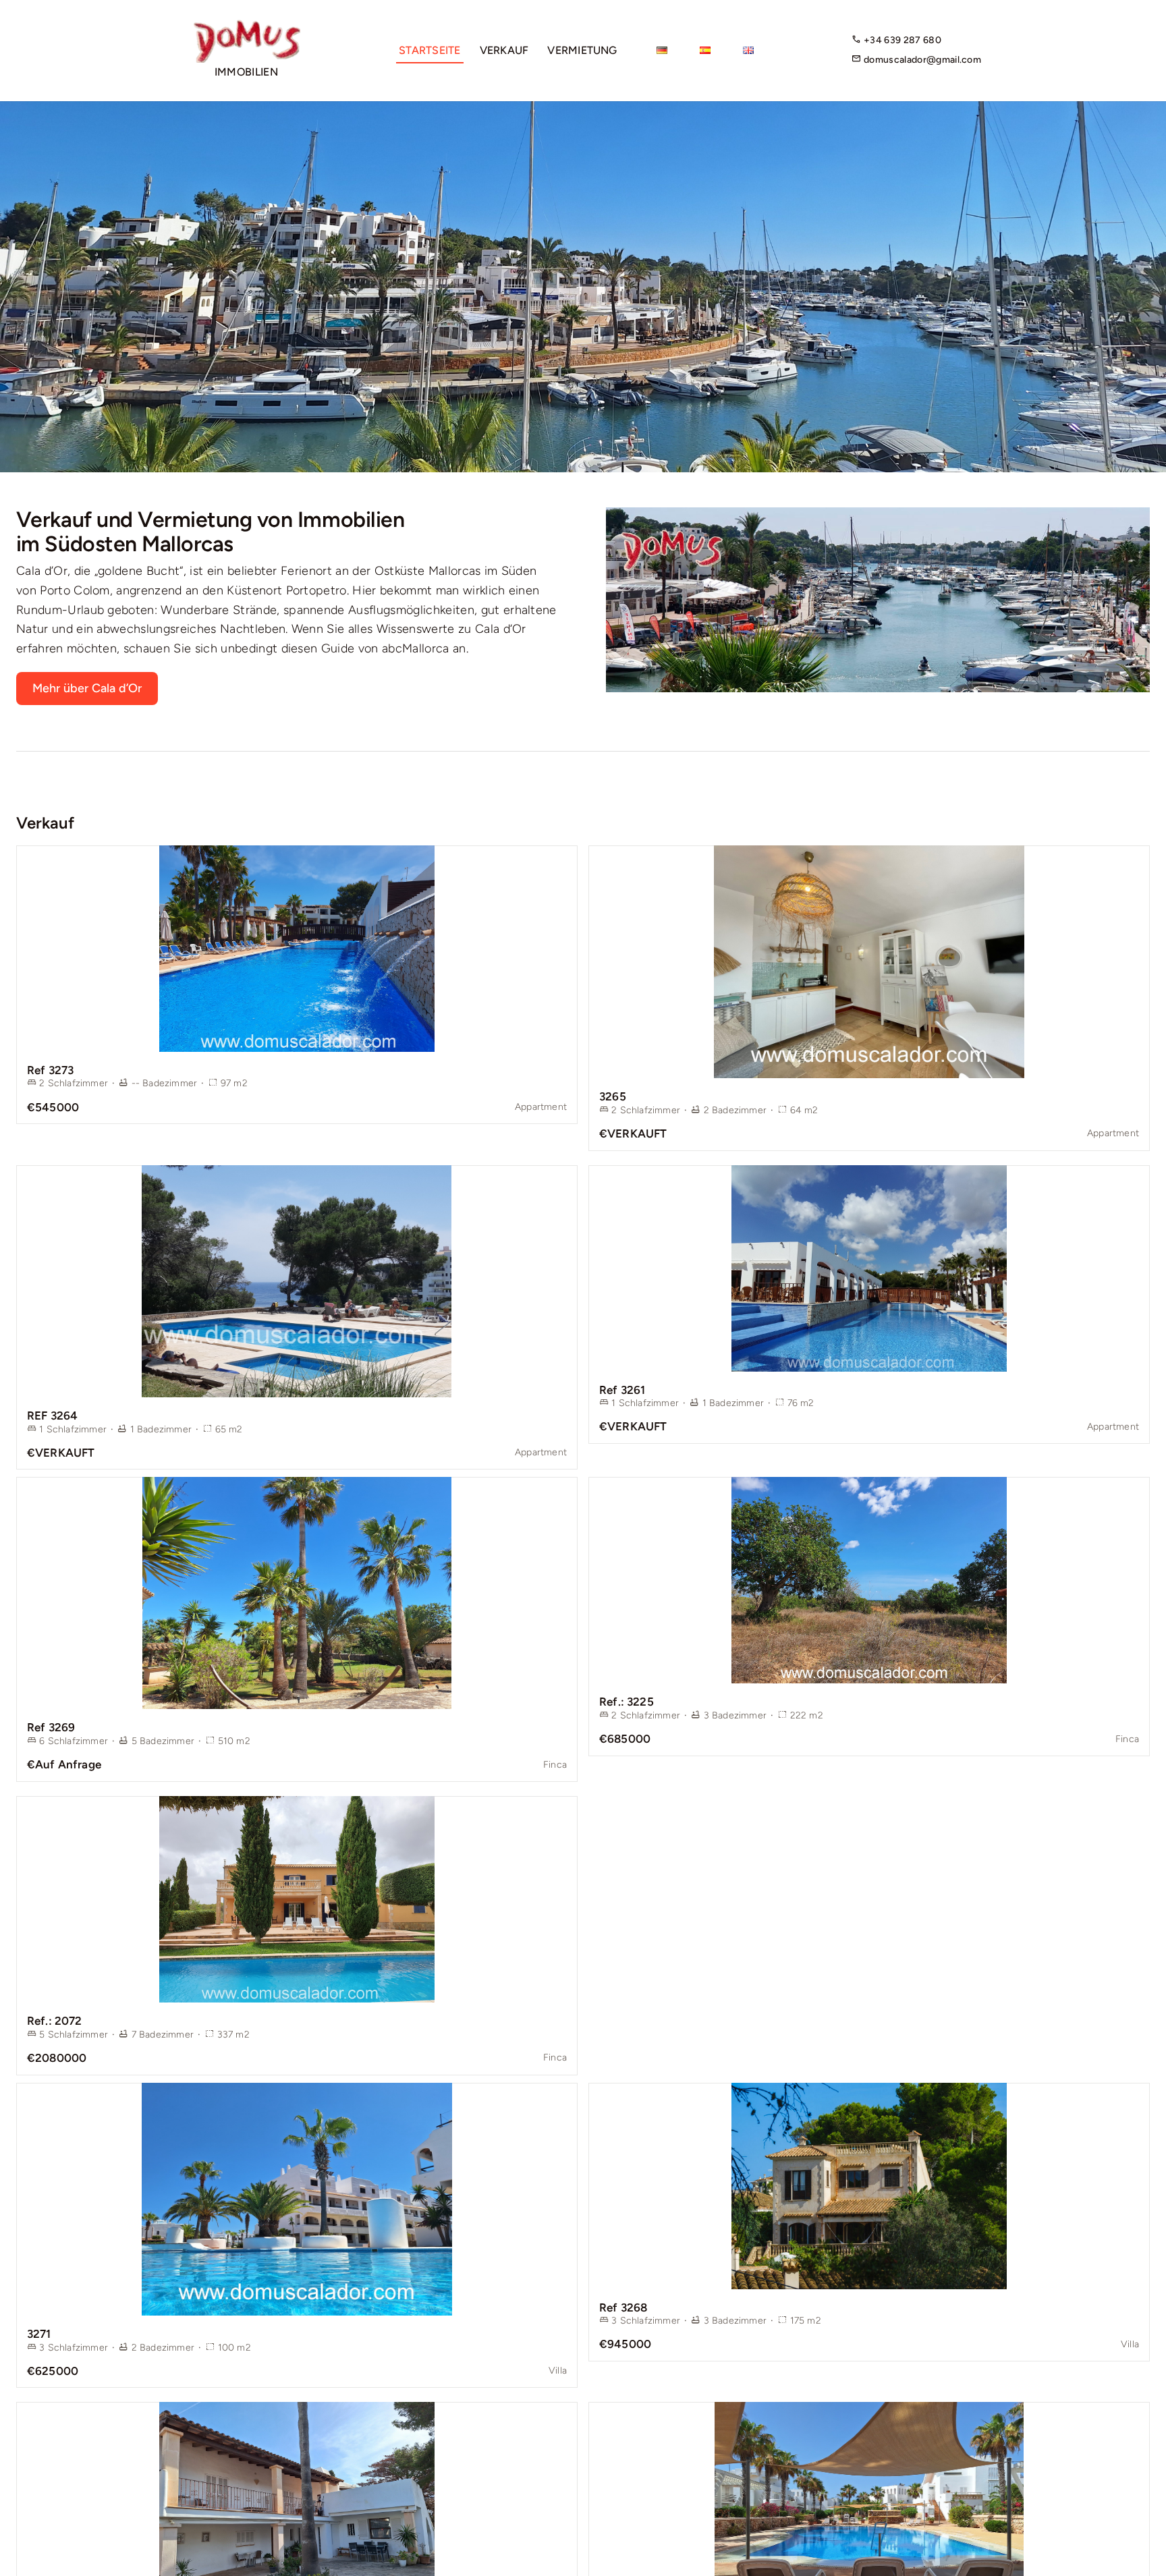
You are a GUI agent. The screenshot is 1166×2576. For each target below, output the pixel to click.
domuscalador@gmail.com (921, 60)
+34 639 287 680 (901, 40)
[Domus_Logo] (246, 25)
